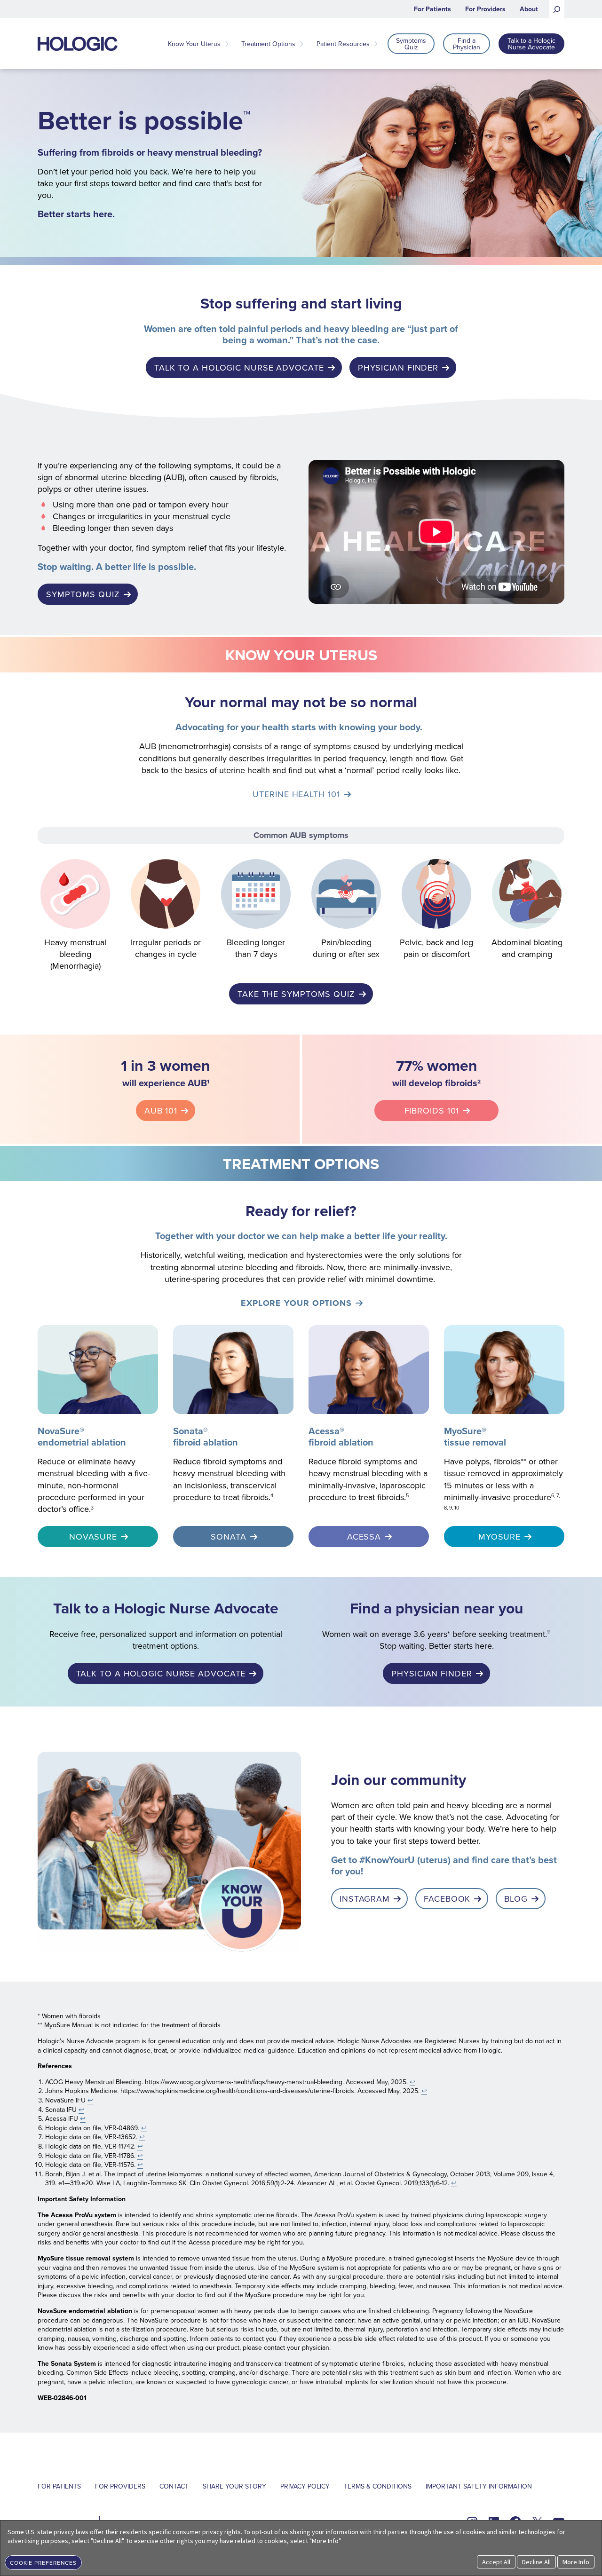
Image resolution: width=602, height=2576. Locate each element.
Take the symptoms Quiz (296, 994)
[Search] (557, 9)
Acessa (364, 1537)
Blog (516, 1899)
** (523, 1461)
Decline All (536, 2562)
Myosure (499, 1537)
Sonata (228, 1537)
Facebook (447, 1899)
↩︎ (412, 2082)
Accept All (496, 2562)
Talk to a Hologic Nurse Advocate (239, 367)
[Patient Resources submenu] (376, 44)
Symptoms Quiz (83, 594)
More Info (576, 2562)
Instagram (365, 1899)
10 (457, 1508)
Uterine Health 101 (296, 794)
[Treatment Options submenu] (301, 44)
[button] (43, 2562)
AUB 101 (161, 1110)
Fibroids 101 (432, 1110)
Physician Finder (398, 367)
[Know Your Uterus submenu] (227, 44)
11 (549, 1632)
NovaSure (93, 1537)
